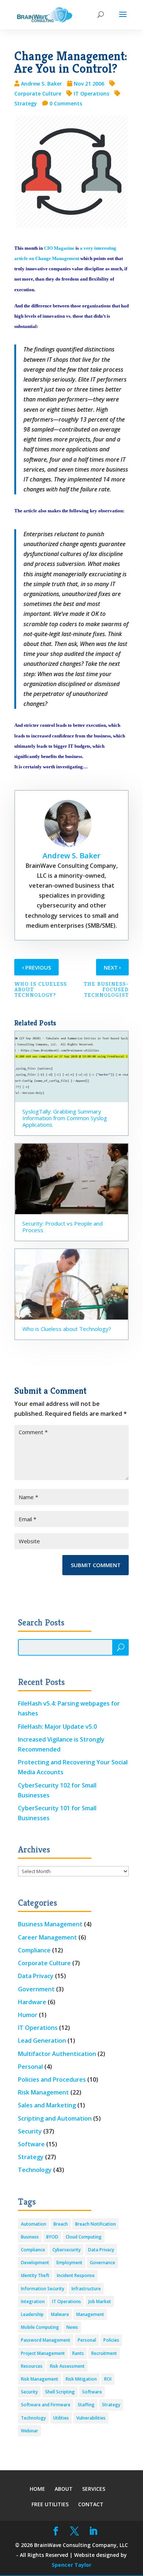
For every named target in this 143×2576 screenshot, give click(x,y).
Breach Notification (96, 2224)
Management (90, 2314)
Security (30, 2131)
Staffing (86, 2405)
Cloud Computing (84, 2237)
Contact (91, 2504)
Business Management (50, 1924)
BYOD (52, 2237)
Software (31, 2144)
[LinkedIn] (93, 2531)
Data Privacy (36, 1976)
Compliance (34, 1950)
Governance (102, 2263)
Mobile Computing (40, 2327)
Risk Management (43, 2092)
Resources (32, 2366)
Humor (28, 2015)
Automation (34, 2224)
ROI (108, 2379)
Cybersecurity (67, 2250)
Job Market (100, 2301)
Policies (111, 2340)
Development (35, 2263)
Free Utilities (50, 2504)
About (64, 2489)
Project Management (43, 2353)
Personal (30, 2067)
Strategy (31, 2157)
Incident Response (76, 2275)
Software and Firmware (46, 2405)
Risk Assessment (67, 2366)
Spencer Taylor (71, 2565)
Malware (60, 2314)
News (72, 2327)
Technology (35, 2170)
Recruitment (104, 2353)
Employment (69, 2263)
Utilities (61, 2418)
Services (94, 2489)
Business (30, 2237)
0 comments (66, 103)
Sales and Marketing (47, 2105)
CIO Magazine (59, 248)
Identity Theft (35, 2275)
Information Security (43, 2289)
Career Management (47, 1937)
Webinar (30, 2431)
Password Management (46, 2340)
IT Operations (91, 93)
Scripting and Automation (55, 2118)
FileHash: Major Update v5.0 (57, 1727)
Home (37, 2489)
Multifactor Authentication (57, 2054)
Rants (78, 2353)
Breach (61, 2224)
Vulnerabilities (91, 2418)
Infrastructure (86, 2289)
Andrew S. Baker (41, 84)
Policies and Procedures (52, 2079)
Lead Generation (42, 2041)
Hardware (32, 2002)
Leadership (32, 2314)
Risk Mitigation (81, 2379)
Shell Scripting (60, 2392)
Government (36, 1989)
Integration (33, 2301)
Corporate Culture (44, 1963)
